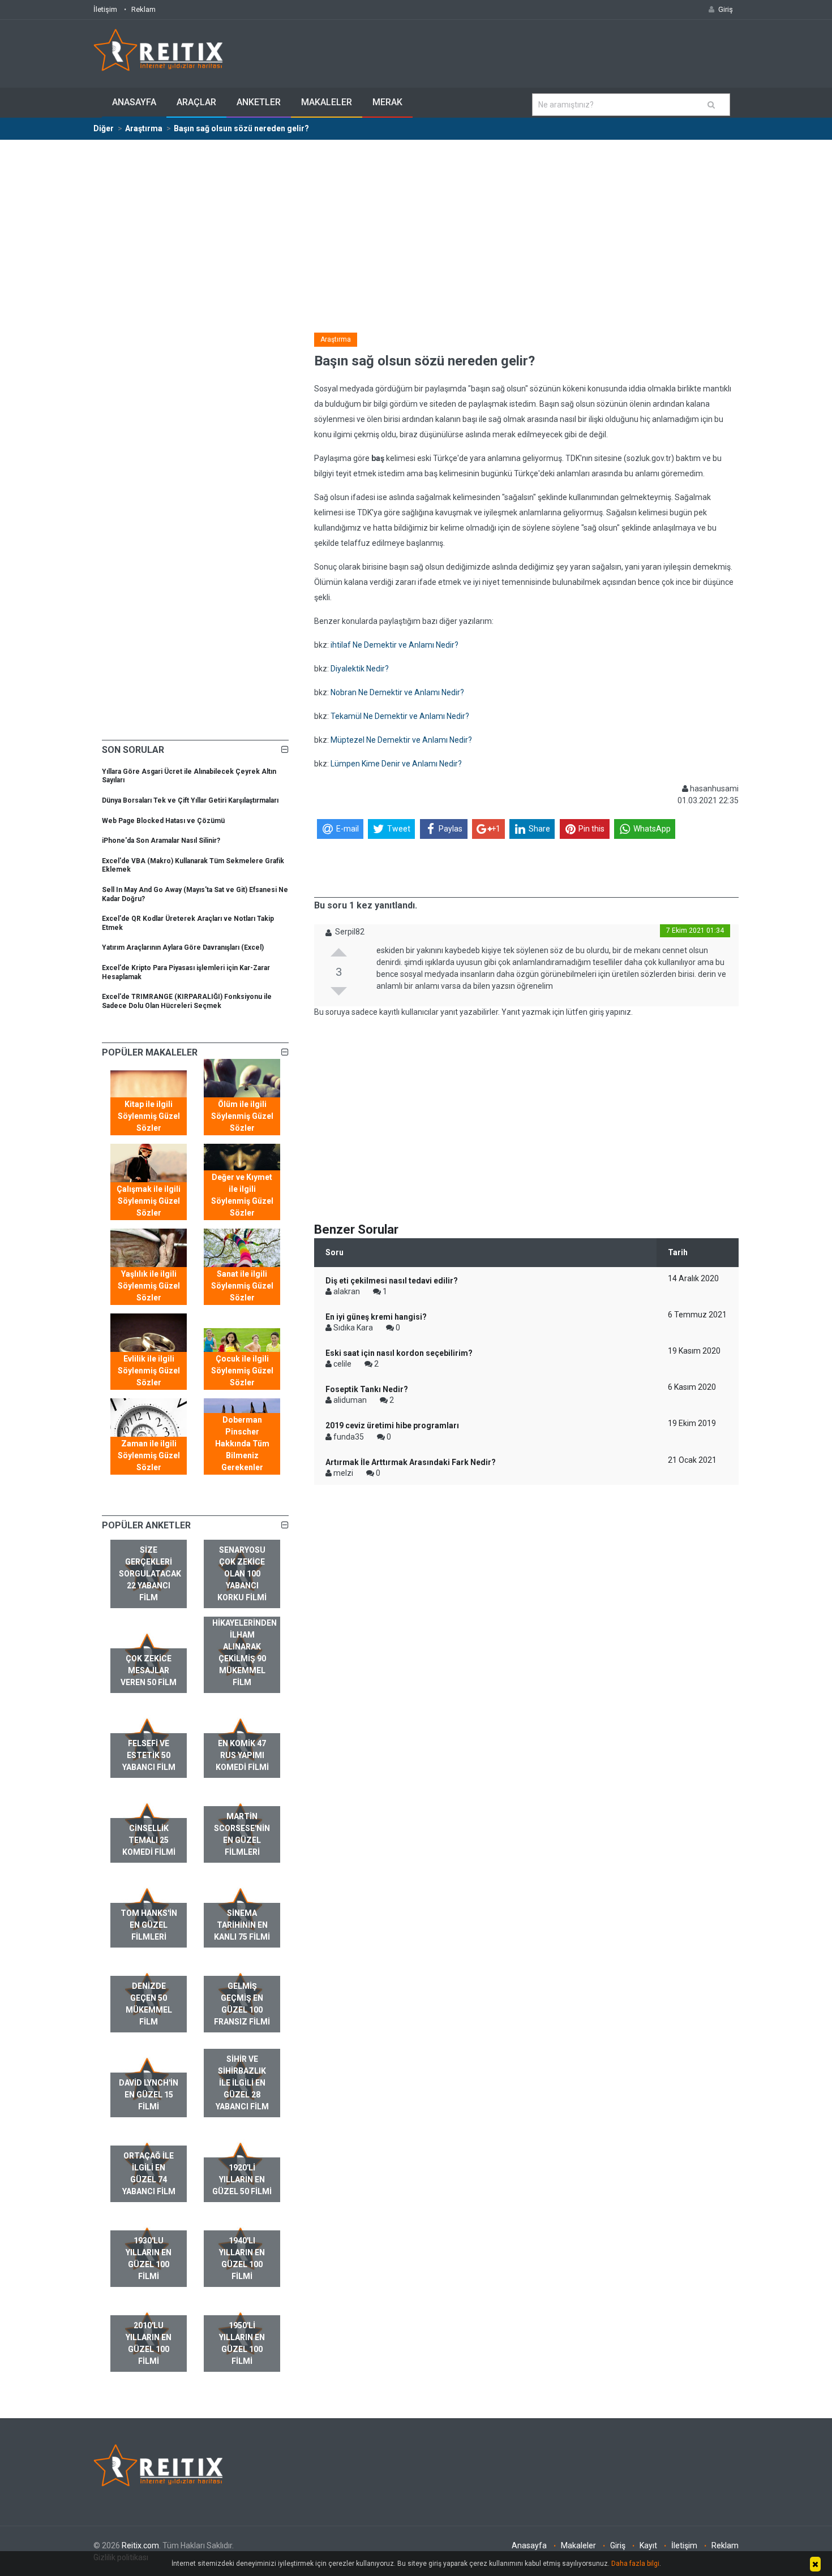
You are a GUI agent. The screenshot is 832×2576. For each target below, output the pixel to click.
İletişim (105, 9)
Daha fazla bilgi (635, 2564)
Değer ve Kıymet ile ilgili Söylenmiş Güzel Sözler (242, 1195)
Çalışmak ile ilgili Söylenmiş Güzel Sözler (149, 1201)
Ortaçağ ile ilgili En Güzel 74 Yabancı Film (149, 2174)
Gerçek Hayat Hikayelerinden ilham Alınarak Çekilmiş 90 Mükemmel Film (245, 1647)
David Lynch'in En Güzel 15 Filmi (149, 2095)
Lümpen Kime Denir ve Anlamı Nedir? (396, 764)
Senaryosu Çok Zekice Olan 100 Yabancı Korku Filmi (242, 1574)
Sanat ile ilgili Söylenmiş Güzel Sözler (242, 1286)
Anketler (259, 102)
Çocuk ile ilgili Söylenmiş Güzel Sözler (242, 1371)
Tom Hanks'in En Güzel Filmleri (149, 1925)
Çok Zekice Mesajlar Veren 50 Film (149, 1670)
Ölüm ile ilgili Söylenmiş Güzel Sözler (242, 1116)
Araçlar (196, 102)
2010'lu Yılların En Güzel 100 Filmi (149, 2343)
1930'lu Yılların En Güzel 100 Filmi (149, 2258)
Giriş (618, 2545)
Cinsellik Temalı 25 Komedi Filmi (149, 1840)
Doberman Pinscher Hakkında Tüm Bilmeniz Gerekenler (242, 1444)
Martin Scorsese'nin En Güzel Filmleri (242, 1834)
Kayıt (648, 2545)
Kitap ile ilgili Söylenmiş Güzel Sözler (149, 1116)
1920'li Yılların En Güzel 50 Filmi (242, 2179)
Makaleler (327, 102)
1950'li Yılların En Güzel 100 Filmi (242, 2343)
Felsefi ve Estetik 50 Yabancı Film (149, 1755)
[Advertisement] (416, 225)
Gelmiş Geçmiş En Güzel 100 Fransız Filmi (242, 2004)
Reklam (143, 9)
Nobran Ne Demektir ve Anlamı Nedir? (397, 692)
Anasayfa (134, 102)
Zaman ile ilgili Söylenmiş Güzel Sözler (149, 1455)
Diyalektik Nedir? (360, 669)
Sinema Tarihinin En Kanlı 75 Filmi (242, 1925)
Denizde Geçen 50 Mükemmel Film (149, 2004)
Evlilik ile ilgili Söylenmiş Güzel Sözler (149, 1371)
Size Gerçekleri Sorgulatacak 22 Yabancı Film (150, 1574)
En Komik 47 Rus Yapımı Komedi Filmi (242, 1755)
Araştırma (336, 339)
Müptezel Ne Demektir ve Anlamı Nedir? (401, 740)
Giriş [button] (726, 9)
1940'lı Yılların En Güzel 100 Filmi (242, 2258)
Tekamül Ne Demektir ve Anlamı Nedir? (400, 716)
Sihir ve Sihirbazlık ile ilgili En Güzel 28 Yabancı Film (242, 2083)
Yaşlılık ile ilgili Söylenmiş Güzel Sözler (149, 1286)
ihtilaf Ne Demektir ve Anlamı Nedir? (394, 645)
